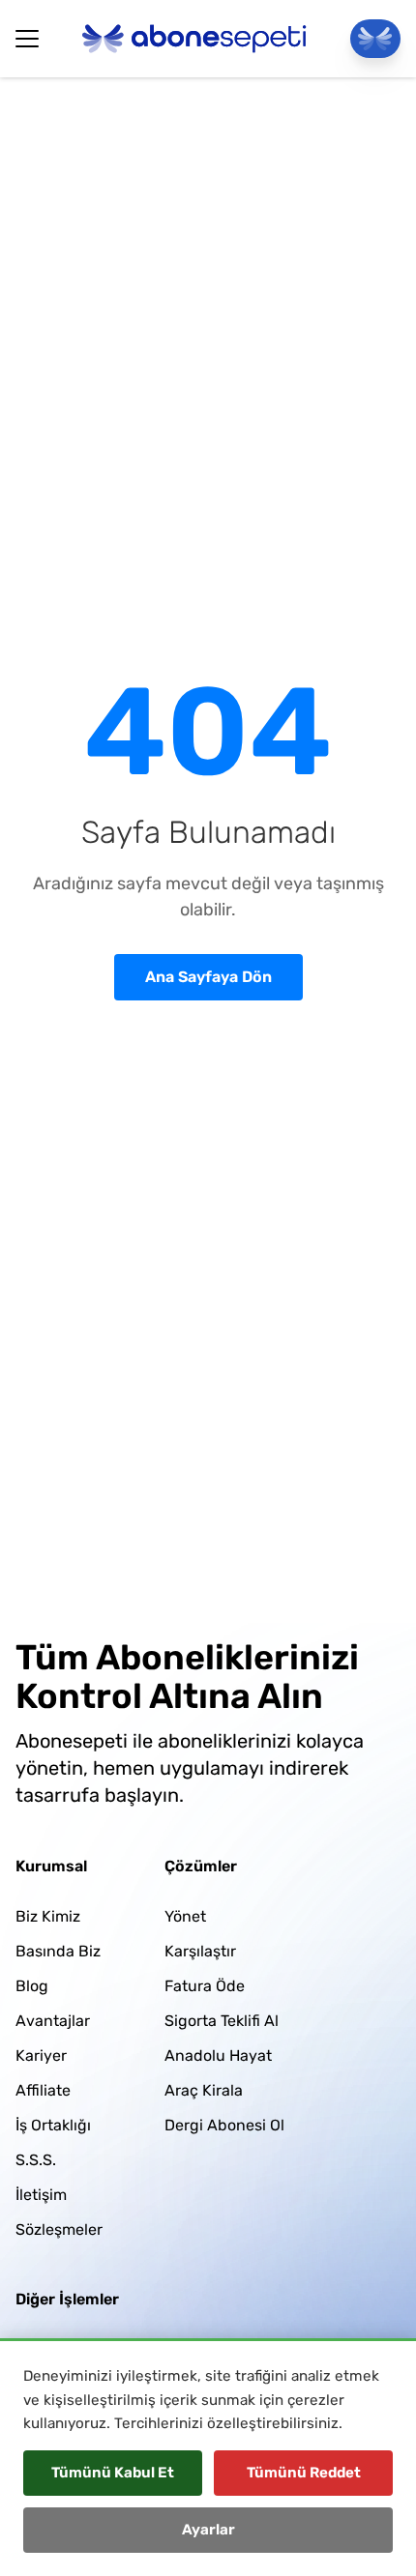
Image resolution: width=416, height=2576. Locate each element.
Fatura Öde (205, 1986)
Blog (32, 1986)
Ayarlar (208, 2530)
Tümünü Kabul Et (113, 2473)
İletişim (41, 2195)
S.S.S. (36, 2160)
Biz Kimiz (48, 1916)
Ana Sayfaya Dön (208, 977)
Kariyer (41, 2055)
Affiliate (43, 2090)
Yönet (185, 1916)
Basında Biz (58, 1951)
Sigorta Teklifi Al (222, 2021)
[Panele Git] (375, 39)
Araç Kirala (204, 2090)
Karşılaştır (200, 1951)
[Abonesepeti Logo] (194, 39)
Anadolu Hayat (218, 2055)
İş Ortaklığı (53, 2125)
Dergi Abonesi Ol (224, 2125)
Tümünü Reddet (304, 2473)
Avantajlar (53, 2021)
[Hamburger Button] (27, 39)
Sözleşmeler (59, 2229)
